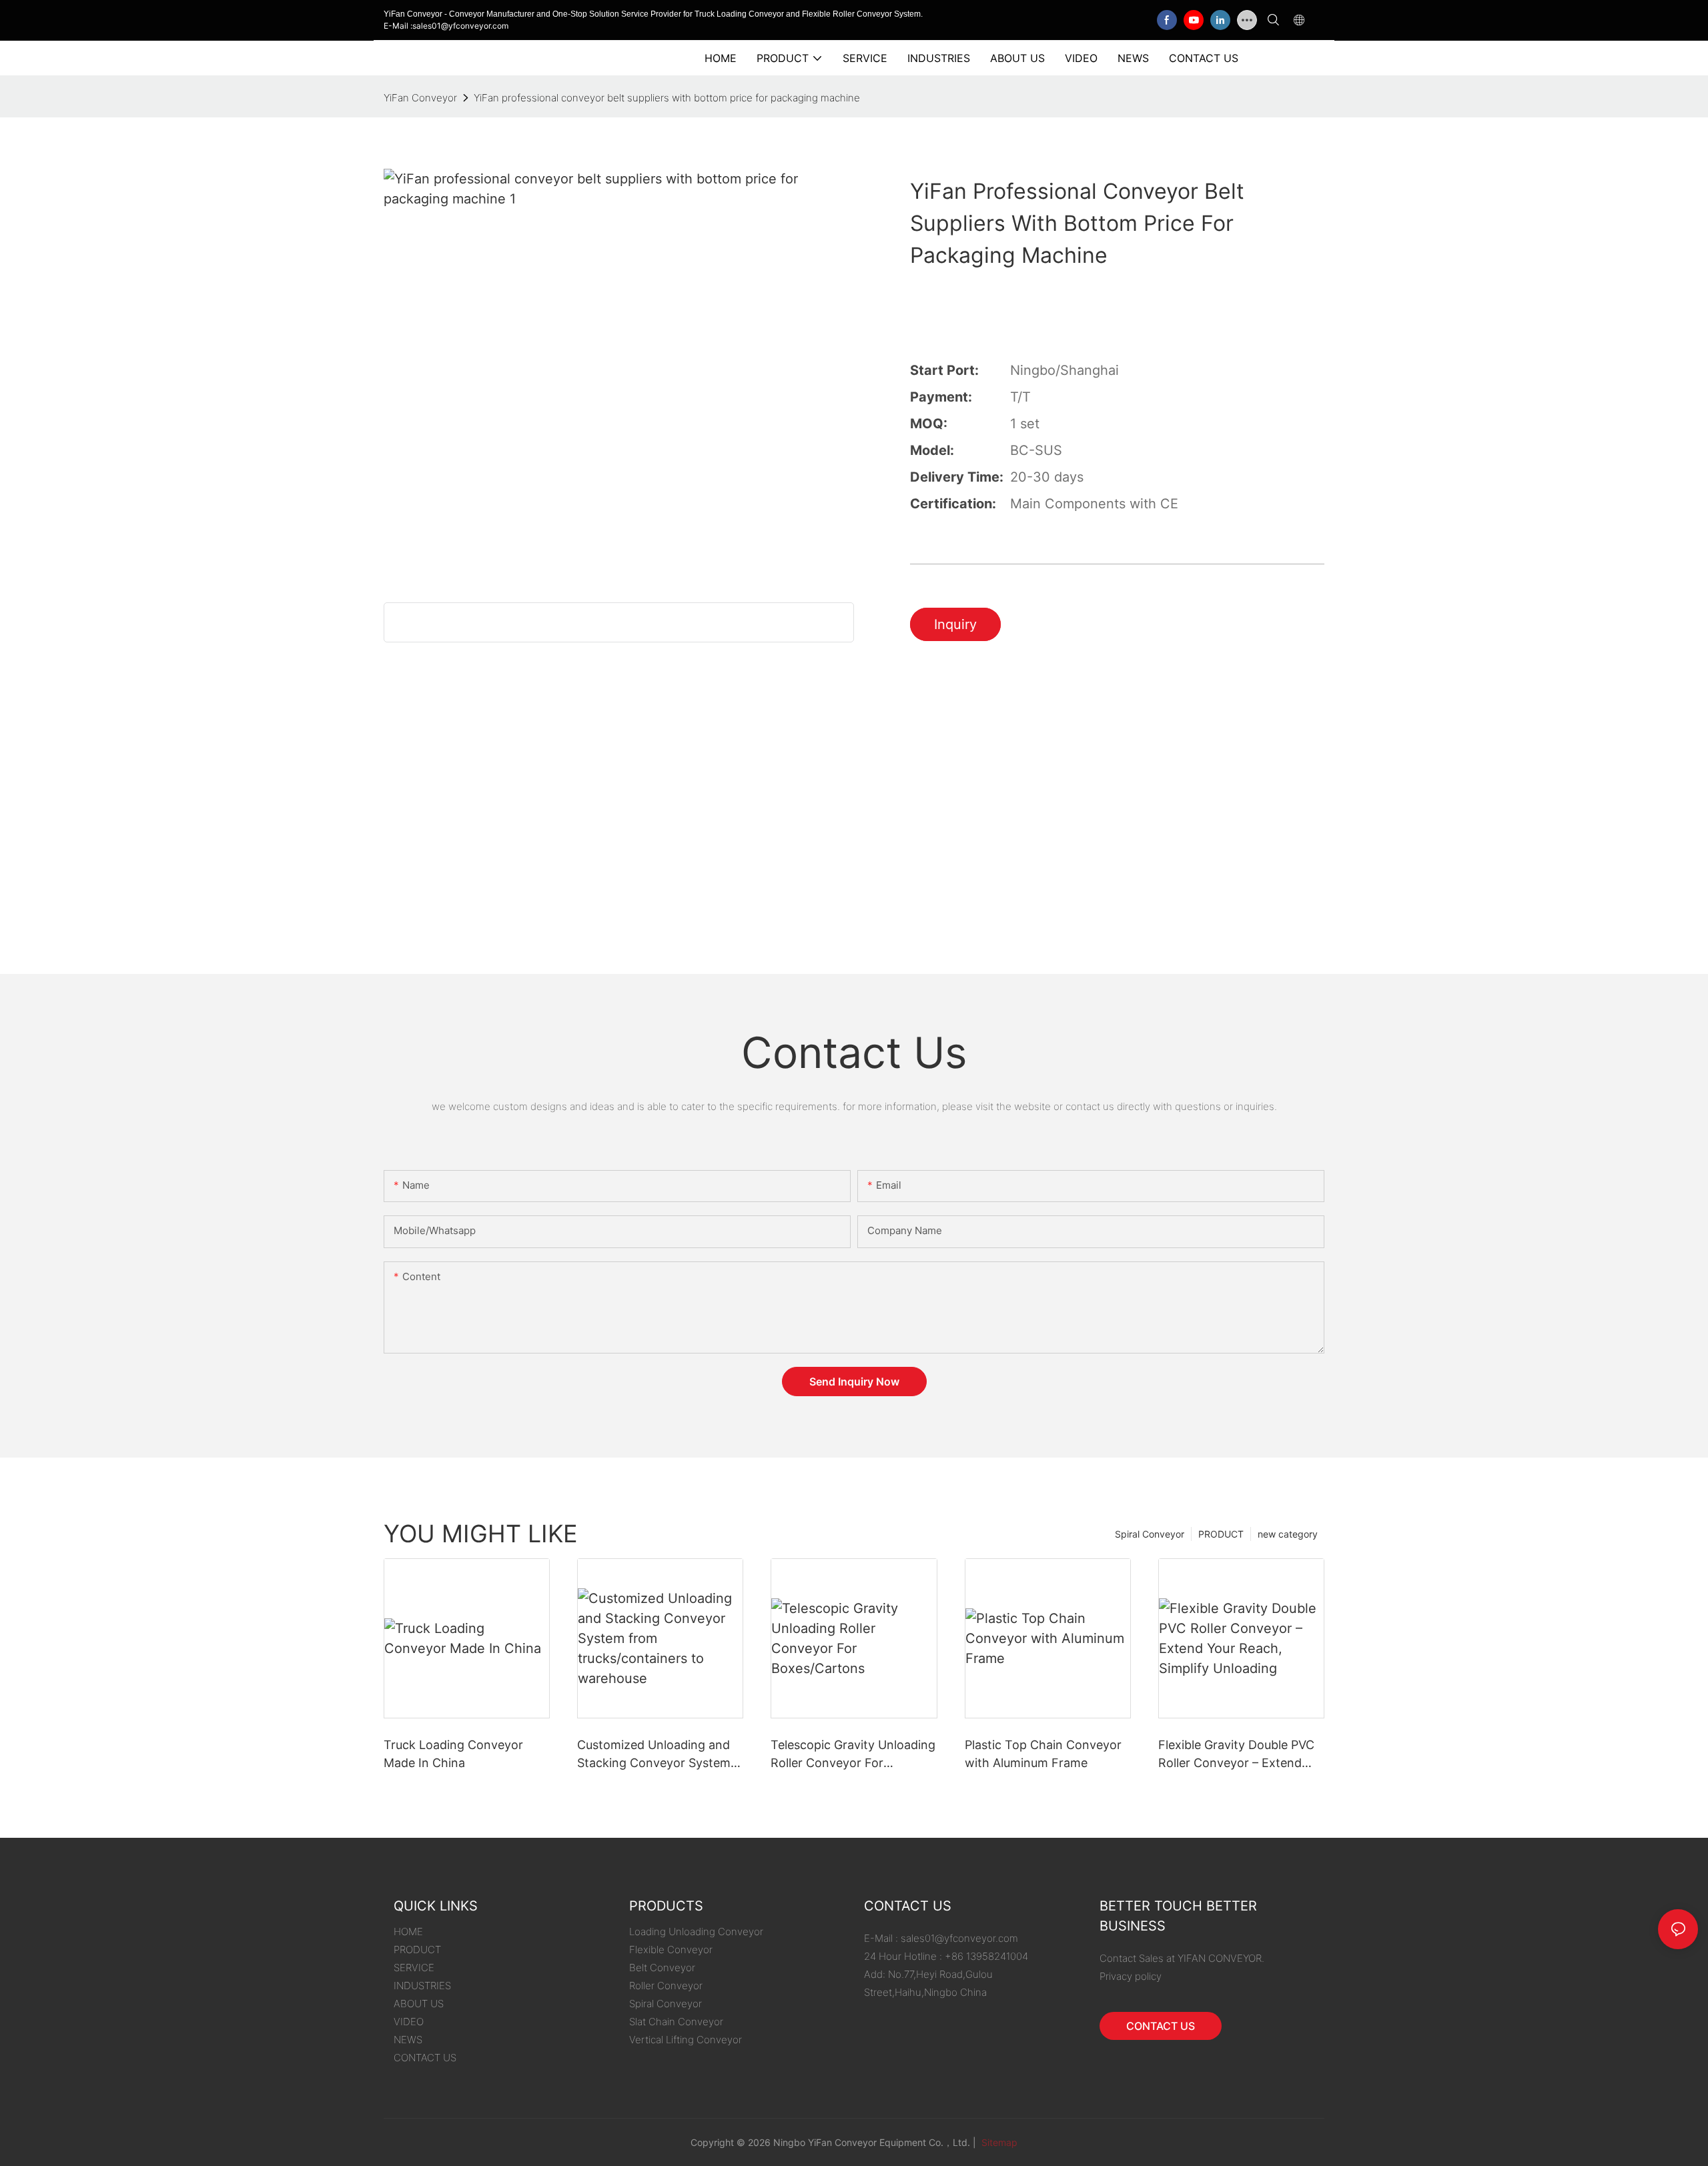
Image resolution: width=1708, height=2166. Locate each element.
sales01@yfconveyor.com (959, 1938)
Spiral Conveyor (1150, 1534)
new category (1288, 1534)
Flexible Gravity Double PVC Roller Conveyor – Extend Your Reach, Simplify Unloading (1236, 1755)
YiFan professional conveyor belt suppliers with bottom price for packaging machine (667, 98)
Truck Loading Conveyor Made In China (453, 1754)
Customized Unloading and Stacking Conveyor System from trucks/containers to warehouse (654, 1755)
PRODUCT (1221, 1534)
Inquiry (955, 624)
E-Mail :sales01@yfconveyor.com (446, 26)
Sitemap (998, 2142)
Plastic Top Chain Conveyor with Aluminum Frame (1043, 1754)
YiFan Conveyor (420, 98)
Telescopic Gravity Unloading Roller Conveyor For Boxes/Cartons (853, 1755)
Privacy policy (1131, 1976)
